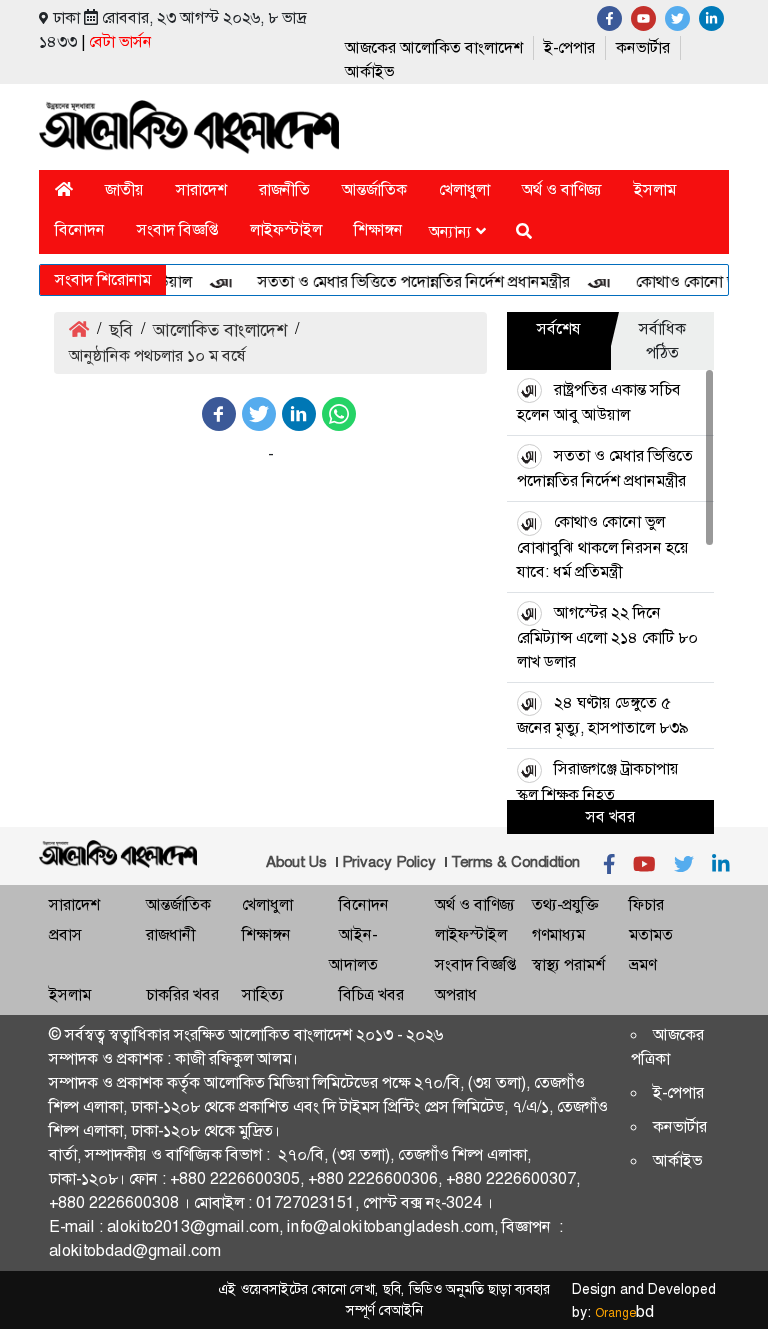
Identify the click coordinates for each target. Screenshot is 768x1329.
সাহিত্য (263, 994)
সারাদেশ (201, 189)
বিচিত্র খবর (371, 994)
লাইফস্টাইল (286, 229)
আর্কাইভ (369, 71)
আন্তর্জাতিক (374, 189)
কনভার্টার (643, 47)
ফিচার (646, 904)
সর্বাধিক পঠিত (662, 340)
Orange (624, 1313)
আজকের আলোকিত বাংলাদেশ (434, 47)
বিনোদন (80, 229)
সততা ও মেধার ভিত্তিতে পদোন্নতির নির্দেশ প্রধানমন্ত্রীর (403, 281)
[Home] (64, 189)
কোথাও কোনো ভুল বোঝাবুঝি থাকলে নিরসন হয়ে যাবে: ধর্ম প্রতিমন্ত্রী (603, 546)
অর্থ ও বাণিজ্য (562, 189)
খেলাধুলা (464, 189)
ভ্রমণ (642, 964)
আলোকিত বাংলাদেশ (220, 330)
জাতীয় (124, 189)
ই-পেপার (569, 47)
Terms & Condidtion (515, 862)
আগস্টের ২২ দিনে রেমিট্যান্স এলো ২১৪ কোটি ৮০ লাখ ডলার (607, 637)
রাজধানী (170, 934)
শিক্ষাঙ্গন (378, 229)
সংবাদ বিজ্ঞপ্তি (177, 229)
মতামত (651, 934)
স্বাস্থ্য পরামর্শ (568, 964)
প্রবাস (65, 934)
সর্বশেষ (559, 328)
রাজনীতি (284, 189)
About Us (296, 862)
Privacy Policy (389, 862)
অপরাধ (456, 994)
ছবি (121, 330)
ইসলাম (655, 189)
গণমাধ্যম (558, 934)
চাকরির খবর (182, 994)
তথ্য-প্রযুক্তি (565, 904)
